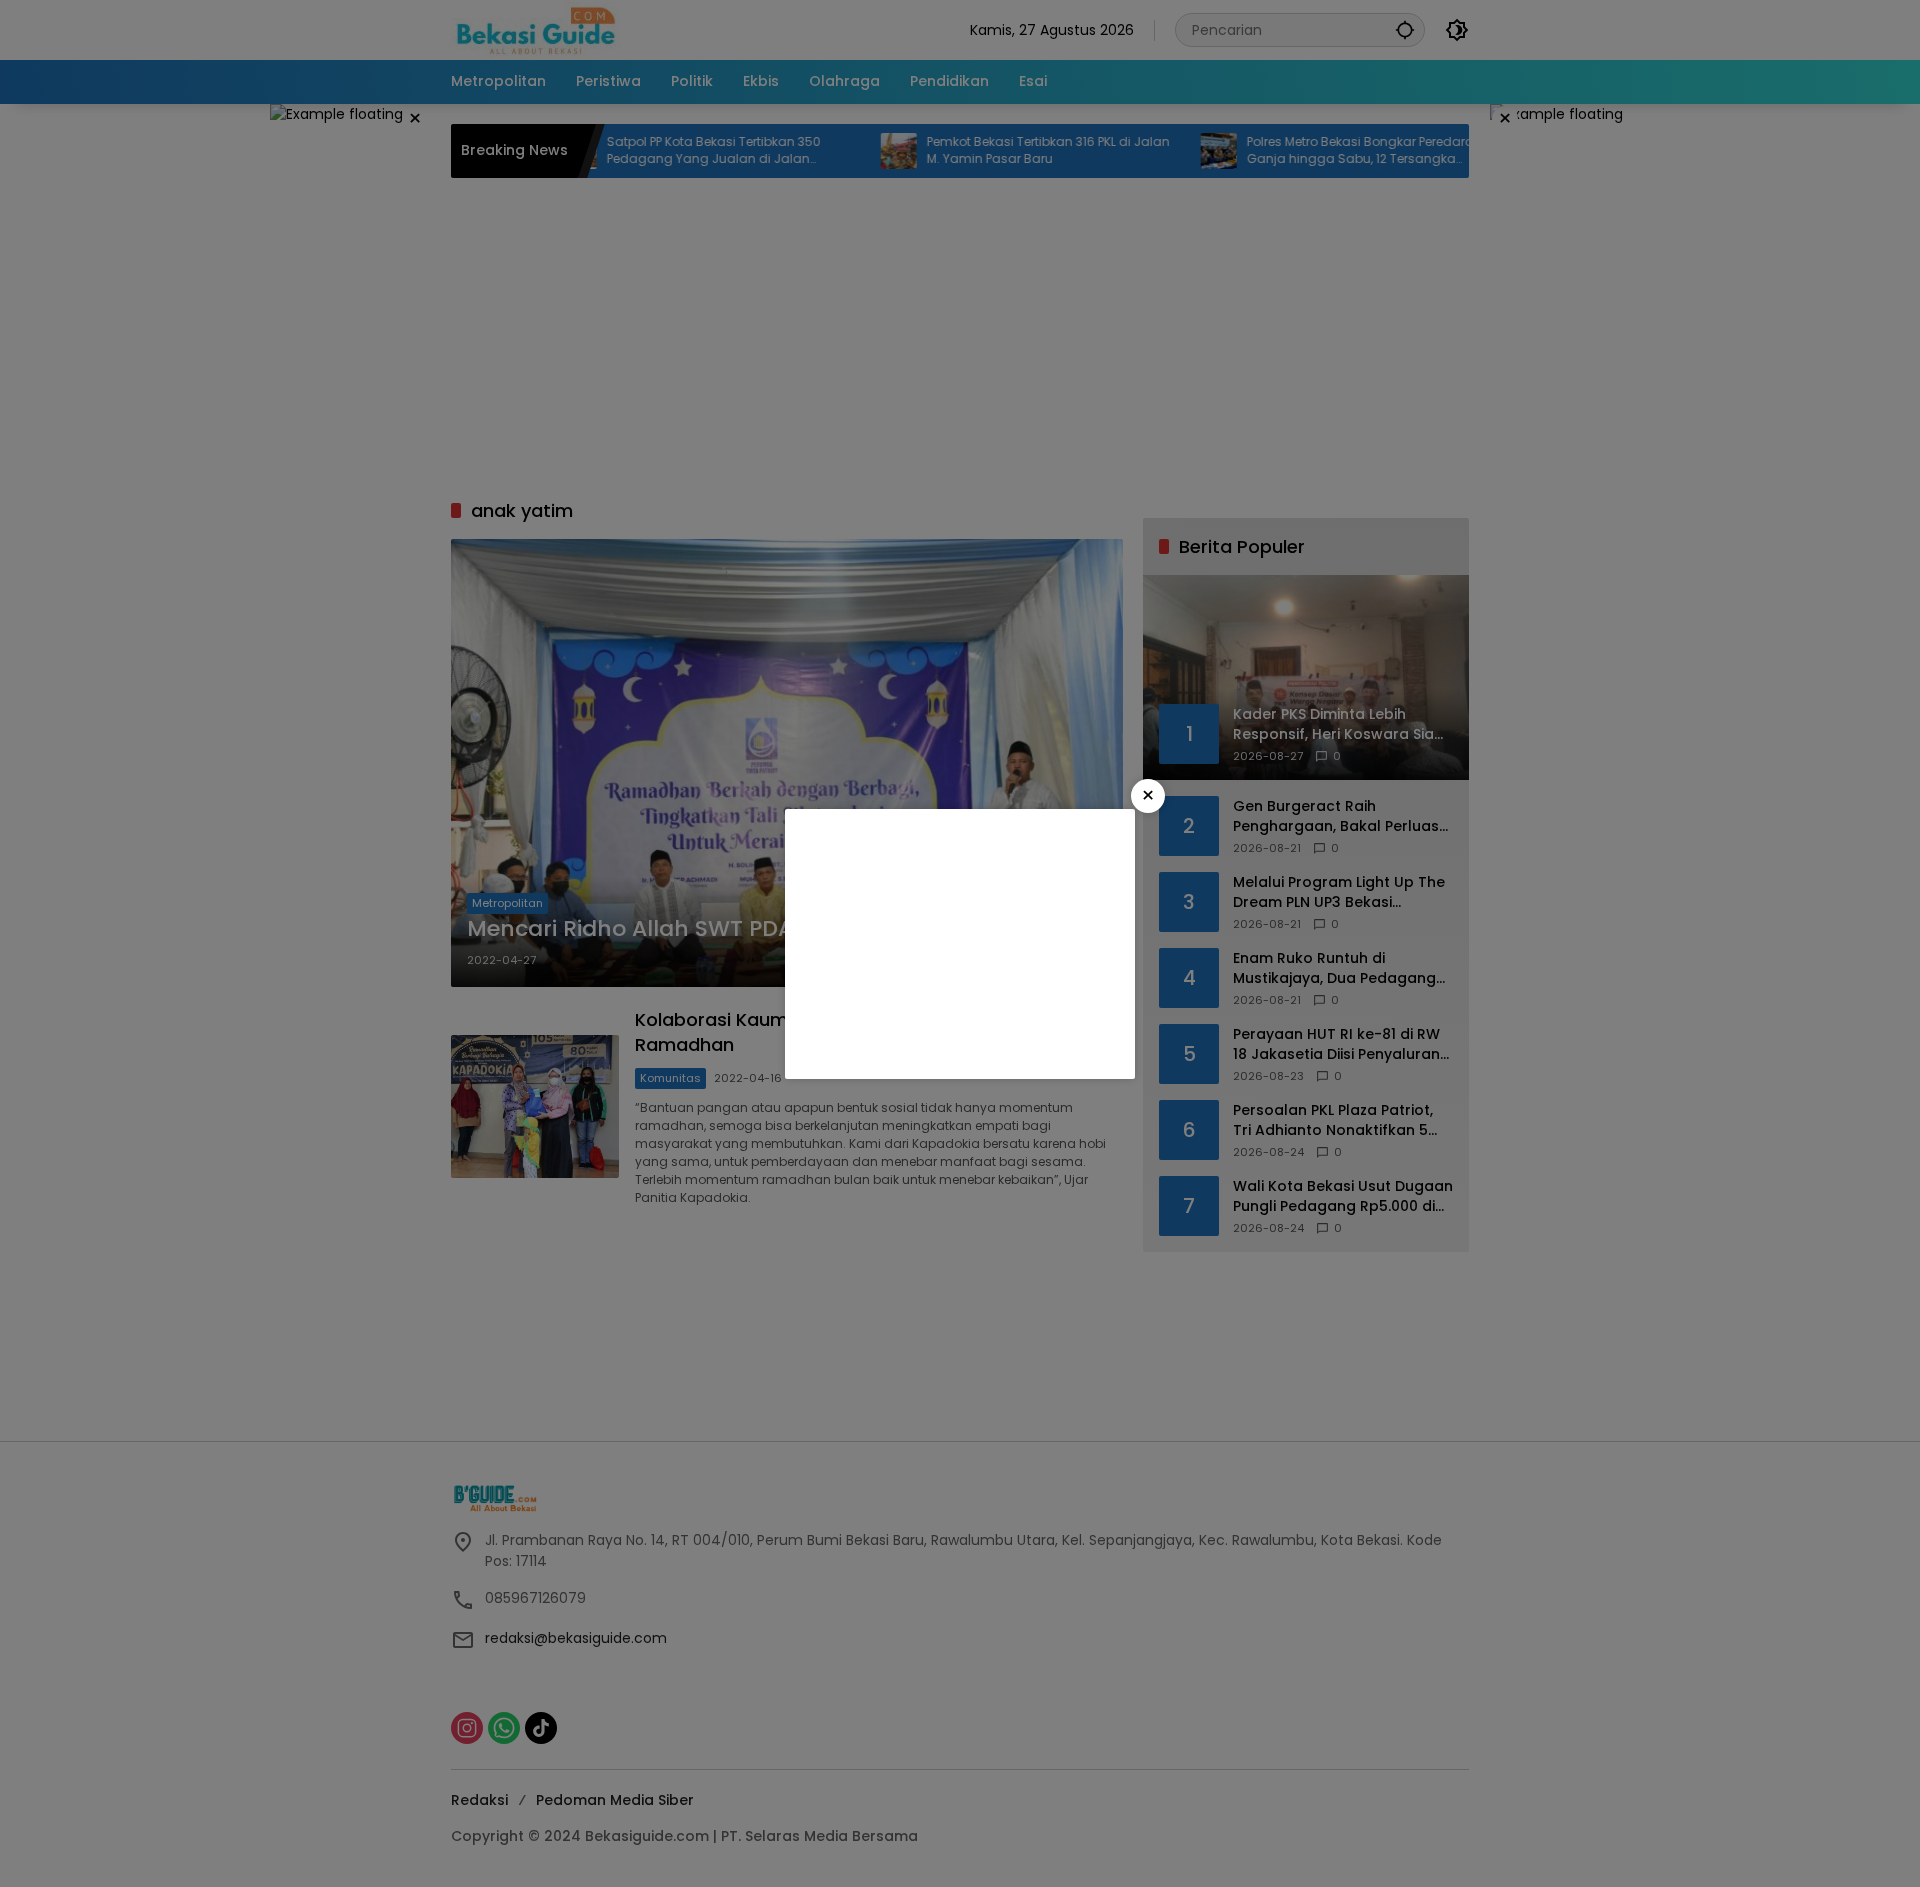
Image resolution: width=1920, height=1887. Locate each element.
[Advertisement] (960, 944)
